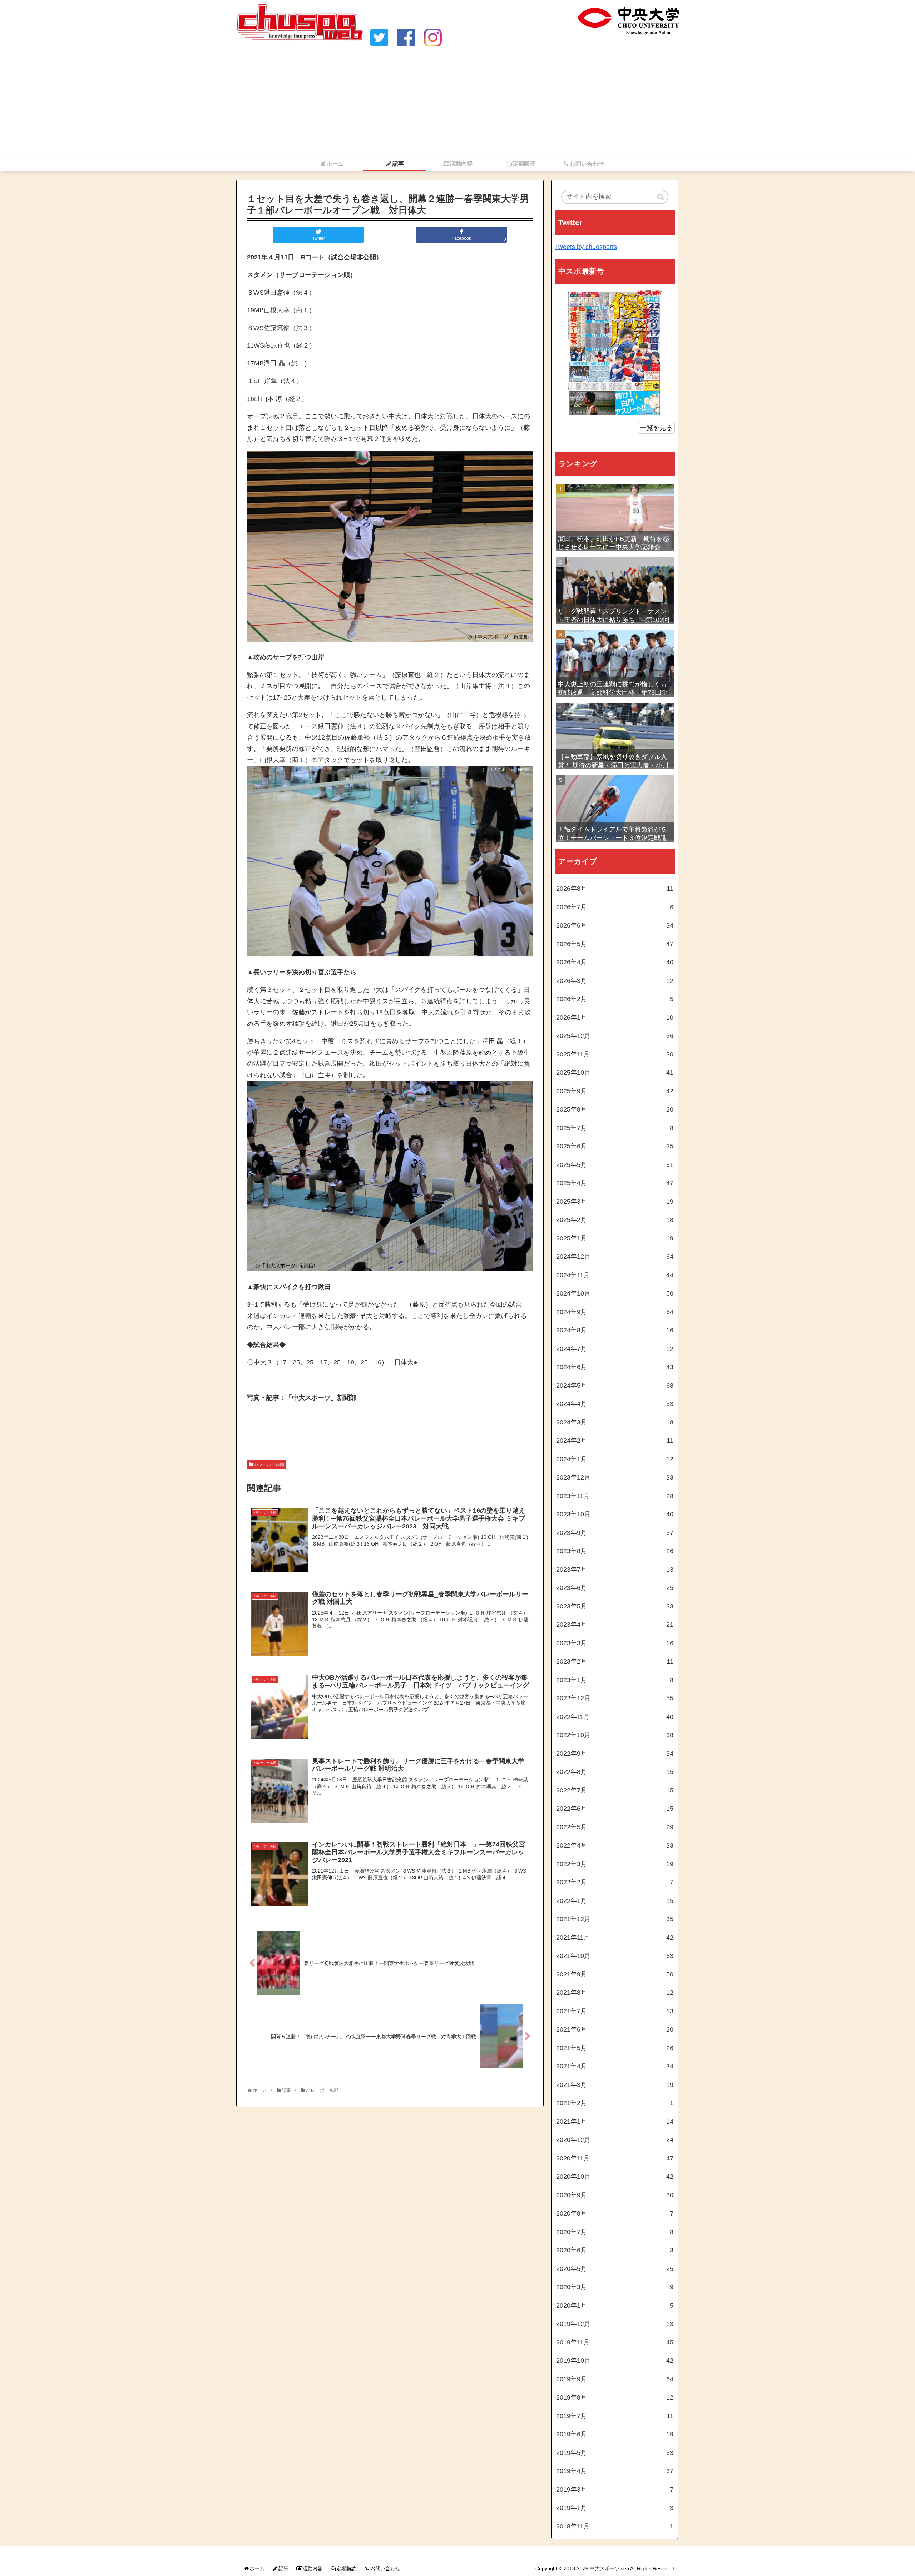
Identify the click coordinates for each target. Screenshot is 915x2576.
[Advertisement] (457, 103)
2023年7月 (615, 1570)
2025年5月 (615, 1165)
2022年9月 (615, 1754)
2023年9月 (615, 1533)
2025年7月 (615, 1128)
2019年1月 (615, 2508)
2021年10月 (615, 1956)
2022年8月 (615, 1772)
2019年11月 (615, 2342)
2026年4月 (615, 962)
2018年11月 (615, 2526)
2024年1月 (615, 1459)
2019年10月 (615, 2361)
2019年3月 (615, 2490)
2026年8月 (615, 889)
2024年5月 (615, 1386)
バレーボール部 (269, 1464)
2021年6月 (615, 2029)
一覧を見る (656, 428)
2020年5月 (615, 2269)
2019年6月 (615, 2434)
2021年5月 (615, 2048)
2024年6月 (615, 1367)
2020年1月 (615, 2306)
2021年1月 (615, 2122)
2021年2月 (615, 2103)
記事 (283, 2568)
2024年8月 (615, 1330)
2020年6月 (615, 2250)
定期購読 (346, 2568)
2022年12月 (615, 1698)
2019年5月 (615, 2453)
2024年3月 (615, 1422)
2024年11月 (615, 1275)
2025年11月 (615, 1054)
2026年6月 (615, 925)
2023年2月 (615, 1661)
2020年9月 (615, 2195)
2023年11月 (615, 1496)
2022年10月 (615, 1735)
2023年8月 (615, 1551)
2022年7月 (615, 1790)
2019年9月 (615, 2379)
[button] (661, 197)
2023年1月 (615, 1680)
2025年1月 (615, 1238)
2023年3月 (615, 1643)
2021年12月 (615, 1919)
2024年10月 (615, 1293)
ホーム (257, 2568)
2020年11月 (615, 2158)
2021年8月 (615, 1993)
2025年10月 (615, 1073)
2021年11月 (615, 1938)
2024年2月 (615, 1441)
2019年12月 (615, 2324)
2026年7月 (615, 907)
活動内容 (312, 2568)
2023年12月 (615, 1477)
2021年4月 (615, 2066)
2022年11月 (615, 1717)
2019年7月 (615, 2416)
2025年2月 (615, 1220)
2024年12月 (615, 1257)
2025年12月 (615, 1036)
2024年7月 (615, 1349)
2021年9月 (615, 1974)
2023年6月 (615, 1588)
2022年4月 (615, 1845)
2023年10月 (615, 1514)
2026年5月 (615, 944)
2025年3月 (615, 1202)
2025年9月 (615, 1091)
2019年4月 (615, 2471)
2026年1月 (615, 1018)
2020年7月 (615, 2232)
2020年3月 (615, 2287)
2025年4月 (615, 1183)
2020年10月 (615, 2177)
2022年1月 (615, 1901)
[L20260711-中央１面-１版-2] (615, 353)
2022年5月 (615, 1827)
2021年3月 (615, 2085)
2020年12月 (615, 2140)
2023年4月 (615, 1625)
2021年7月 (615, 2011)
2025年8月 (615, 1109)
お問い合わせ (385, 2568)
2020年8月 (615, 2213)
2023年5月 (615, 1606)
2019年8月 (615, 2397)
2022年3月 (615, 1864)
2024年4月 (615, 1404)
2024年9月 (615, 1312)
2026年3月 (615, 981)
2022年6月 (615, 1809)
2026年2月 (615, 999)
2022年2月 (615, 1882)
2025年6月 (615, 1146)
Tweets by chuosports (586, 247)
